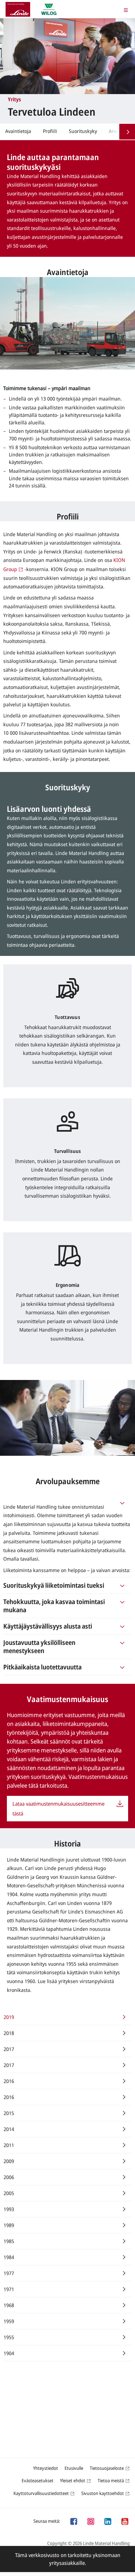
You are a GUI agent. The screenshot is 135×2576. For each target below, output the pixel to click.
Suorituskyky (83, 131)
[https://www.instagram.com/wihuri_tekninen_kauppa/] (90, 2521)
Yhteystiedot (46, 2468)
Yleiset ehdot (73, 2480)
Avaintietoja (18, 131)
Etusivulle (74, 2468)
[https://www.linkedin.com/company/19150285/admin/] (107, 2521)
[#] (122, 1502)
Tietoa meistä (111, 2480)
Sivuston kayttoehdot (103, 2493)
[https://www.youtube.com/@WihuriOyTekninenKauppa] (125, 2521)
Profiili (50, 131)
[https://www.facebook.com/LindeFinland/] (73, 2521)
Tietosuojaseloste (107, 2468)
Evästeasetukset (38, 2480)
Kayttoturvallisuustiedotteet (41, 2493)
